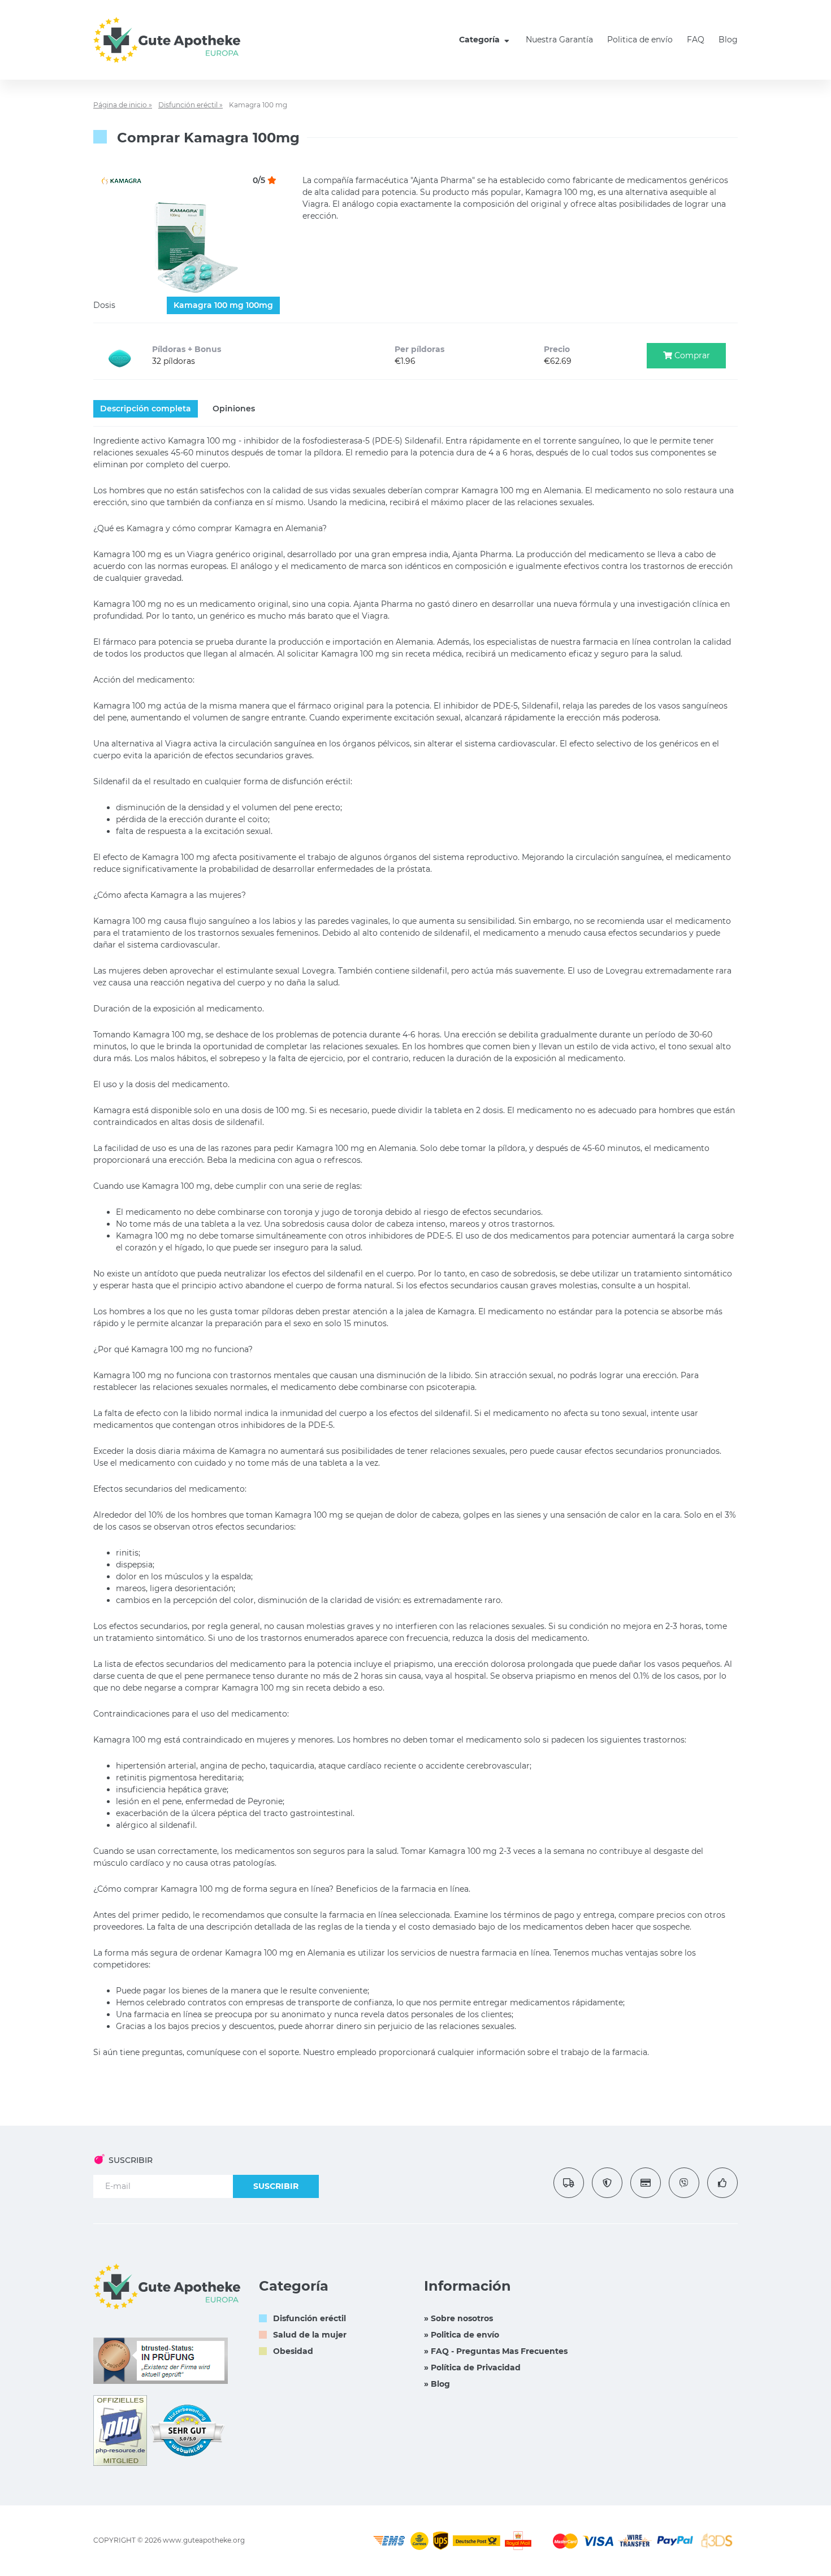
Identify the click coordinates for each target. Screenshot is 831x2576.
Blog (728, 40)
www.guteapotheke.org (204, 2540)
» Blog (437, 2384)
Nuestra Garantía (559, 40)
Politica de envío (640, 40)
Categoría (481, 40)
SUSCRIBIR (276, 2186)
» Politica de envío (462, 2335)
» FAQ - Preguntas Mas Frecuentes (496, 2351)
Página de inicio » (123, 105)
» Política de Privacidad (472, 2368)
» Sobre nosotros (458, 2318)
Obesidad (293, 2351)
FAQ (696, 40)
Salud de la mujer (310, 2335)
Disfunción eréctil (310, 2318)
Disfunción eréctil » (191, 105)
